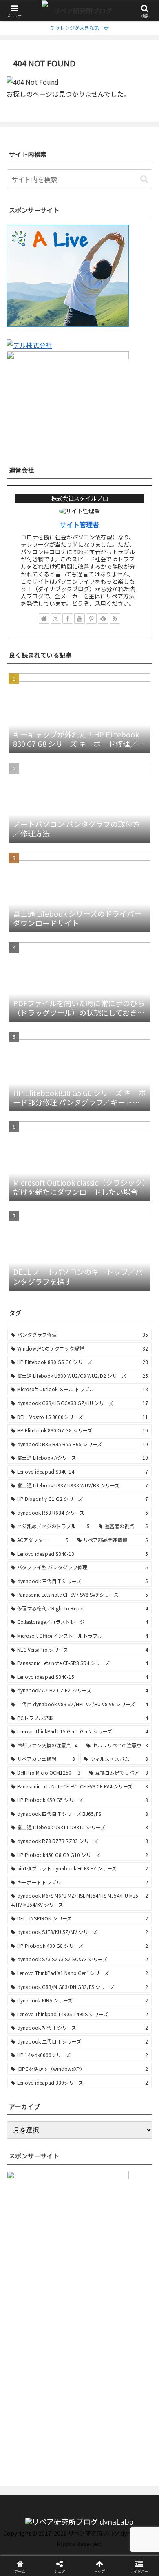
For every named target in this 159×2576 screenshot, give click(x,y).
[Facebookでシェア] (26, 2236)
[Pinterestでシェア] (62, 2258)
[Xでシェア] (26, 2214)
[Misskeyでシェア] (132, 2214)
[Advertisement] (79, 2382)
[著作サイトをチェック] (44, 618)
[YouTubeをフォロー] (79, 618)
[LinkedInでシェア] (97, 2258)
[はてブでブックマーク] (132, 2236)
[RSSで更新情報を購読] (115, 618)
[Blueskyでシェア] (97, 2214)
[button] (144, 179)
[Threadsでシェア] (62, 2236)
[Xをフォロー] (56, 618)
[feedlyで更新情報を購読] (103, 618)
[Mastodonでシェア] (62, 2214)
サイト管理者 (79, 525)
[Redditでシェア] (97, 2236)
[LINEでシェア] (26, 2258)
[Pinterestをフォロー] (91, 618)
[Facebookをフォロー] (68, 618)
